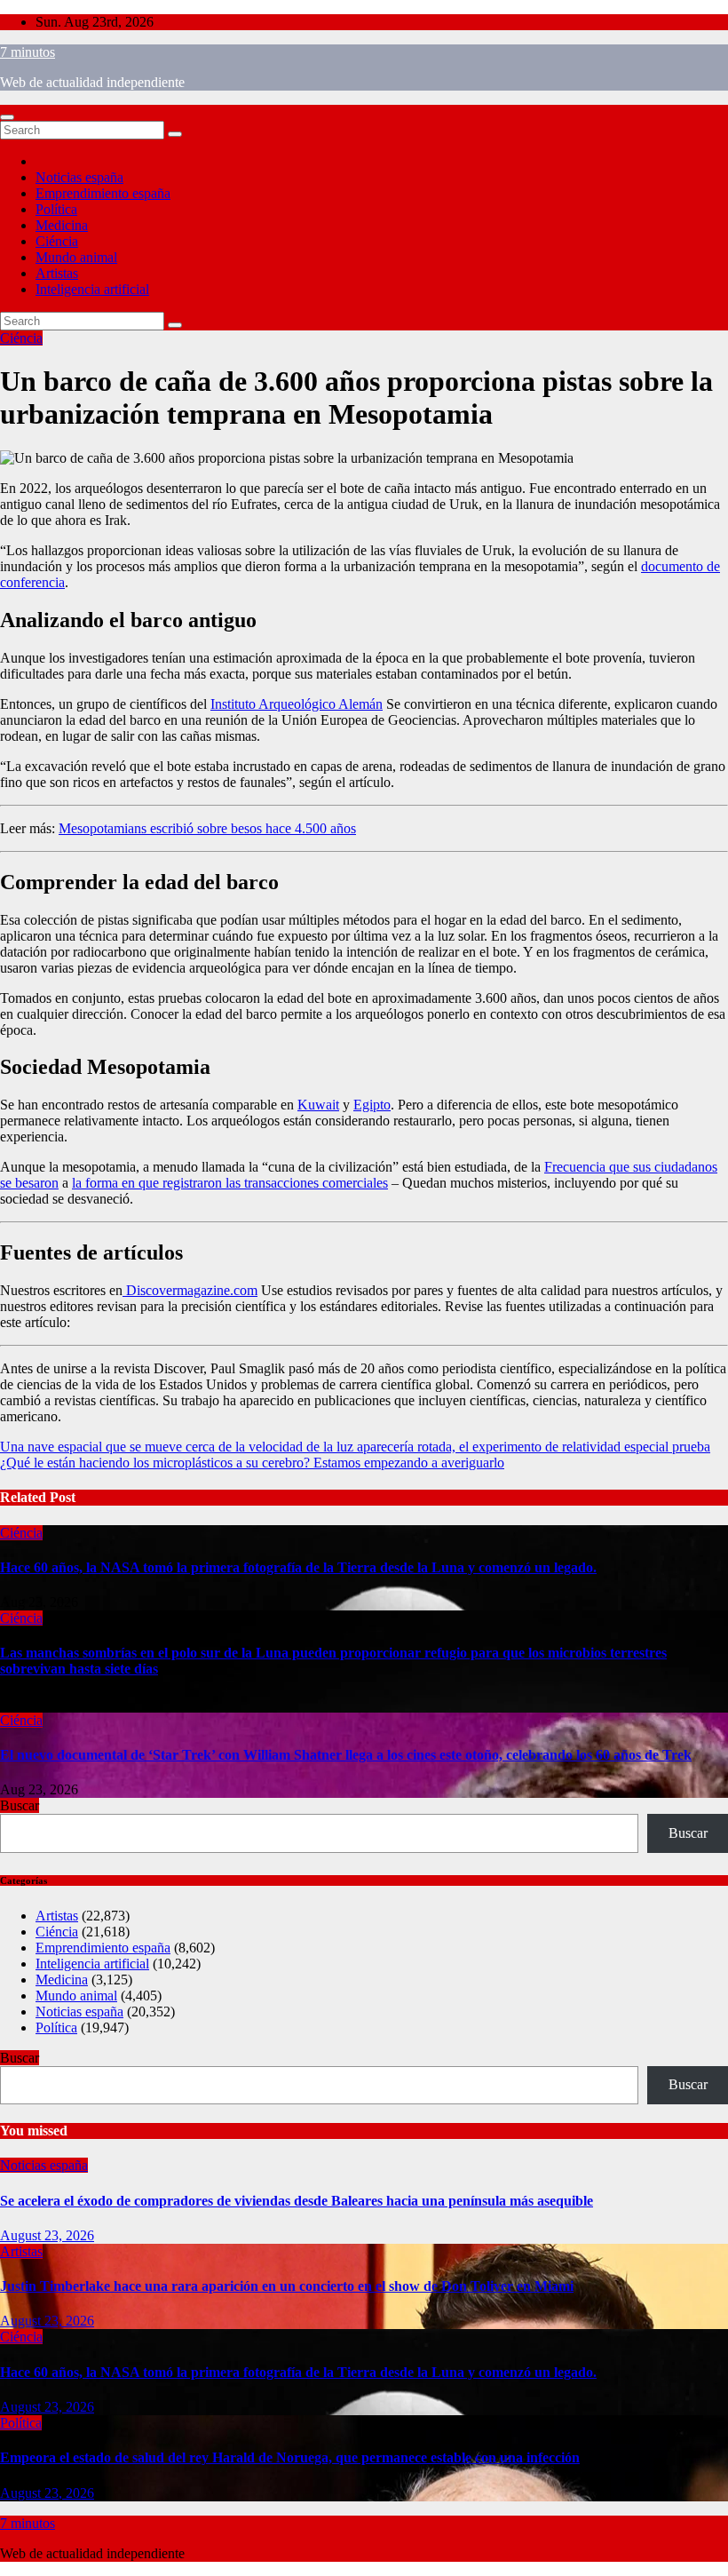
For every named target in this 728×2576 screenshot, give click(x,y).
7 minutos (28, 52)
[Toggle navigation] (7, 117)
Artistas (57, 273)
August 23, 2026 (47, 2235)
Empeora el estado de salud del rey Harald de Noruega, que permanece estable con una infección (290, 2457)
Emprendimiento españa (103, 193)
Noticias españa (79, 177)
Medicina (62, 225)
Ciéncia (57, 241)
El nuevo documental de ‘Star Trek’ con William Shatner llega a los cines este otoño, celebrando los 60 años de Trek (346, 1755)
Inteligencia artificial (92, 289)
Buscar (20, 1805)
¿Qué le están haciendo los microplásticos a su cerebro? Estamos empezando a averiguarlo (252, 1463)
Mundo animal (76, 257)
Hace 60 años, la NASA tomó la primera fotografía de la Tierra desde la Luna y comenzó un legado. (298, 1567)
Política (56, 209)
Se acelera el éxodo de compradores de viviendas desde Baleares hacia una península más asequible (297, 2201)
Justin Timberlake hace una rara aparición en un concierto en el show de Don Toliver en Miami (287, 2286)
